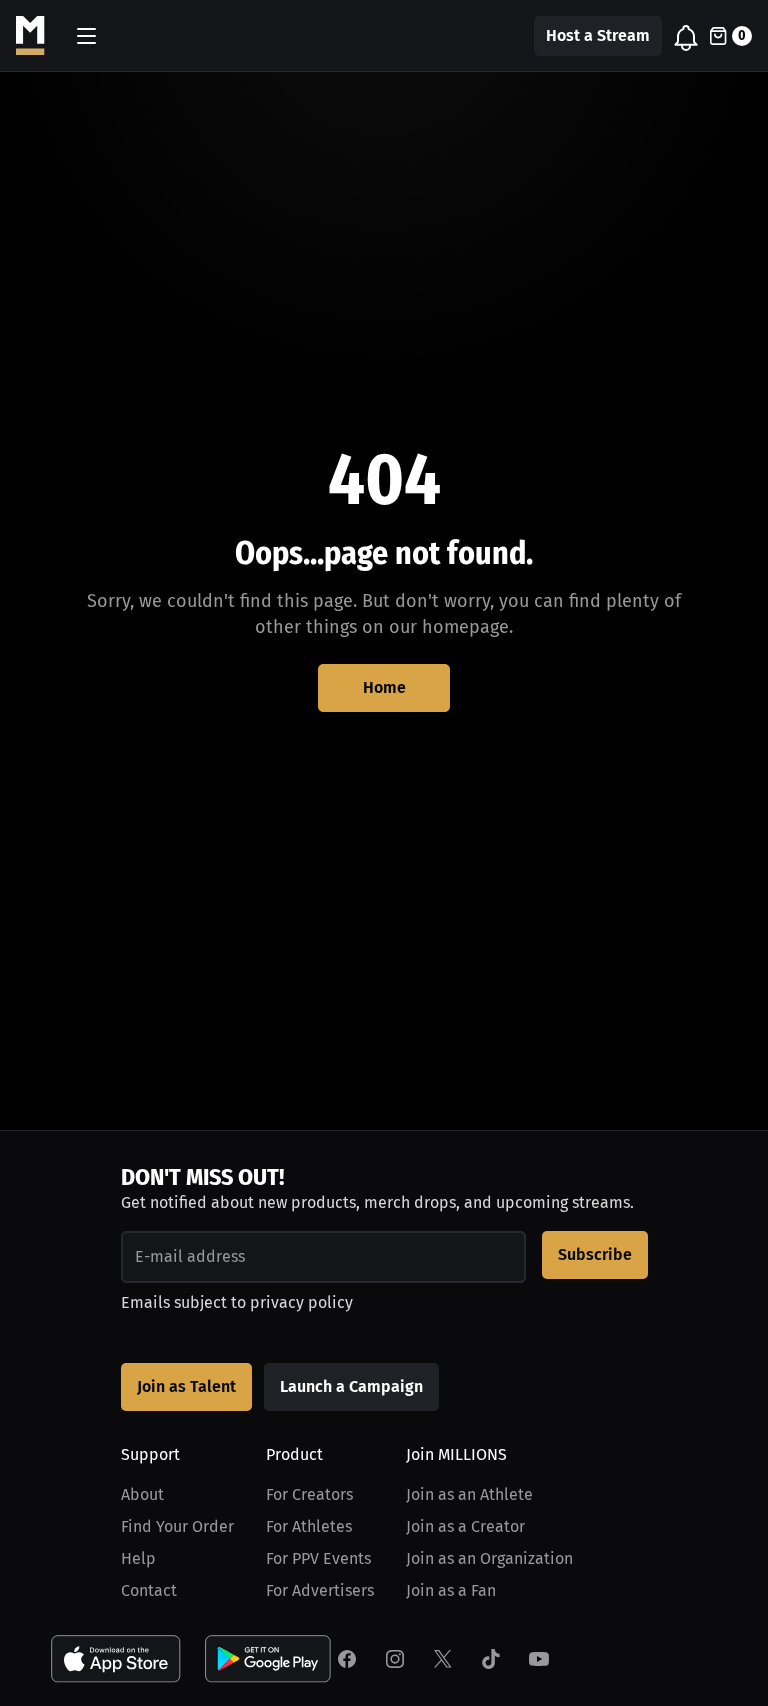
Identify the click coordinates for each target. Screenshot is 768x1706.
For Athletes (309, 1526)
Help (138, 1558)
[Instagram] (395, 1659)
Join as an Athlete (469, 1494)
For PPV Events (318, 1558)
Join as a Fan (451, 1590)
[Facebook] (347, 1659)
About (142, 1494)
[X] (443, 1659)
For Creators (309, 1494)
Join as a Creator (465, 1526)
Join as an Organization (489, 1558)
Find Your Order (177, 1526)
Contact (149, 1590)
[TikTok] (491, 1659)
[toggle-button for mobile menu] (86, 36)
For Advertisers (320, 1590)
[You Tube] (539, 1659)
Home (384, 687)
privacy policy (301, 1302)
